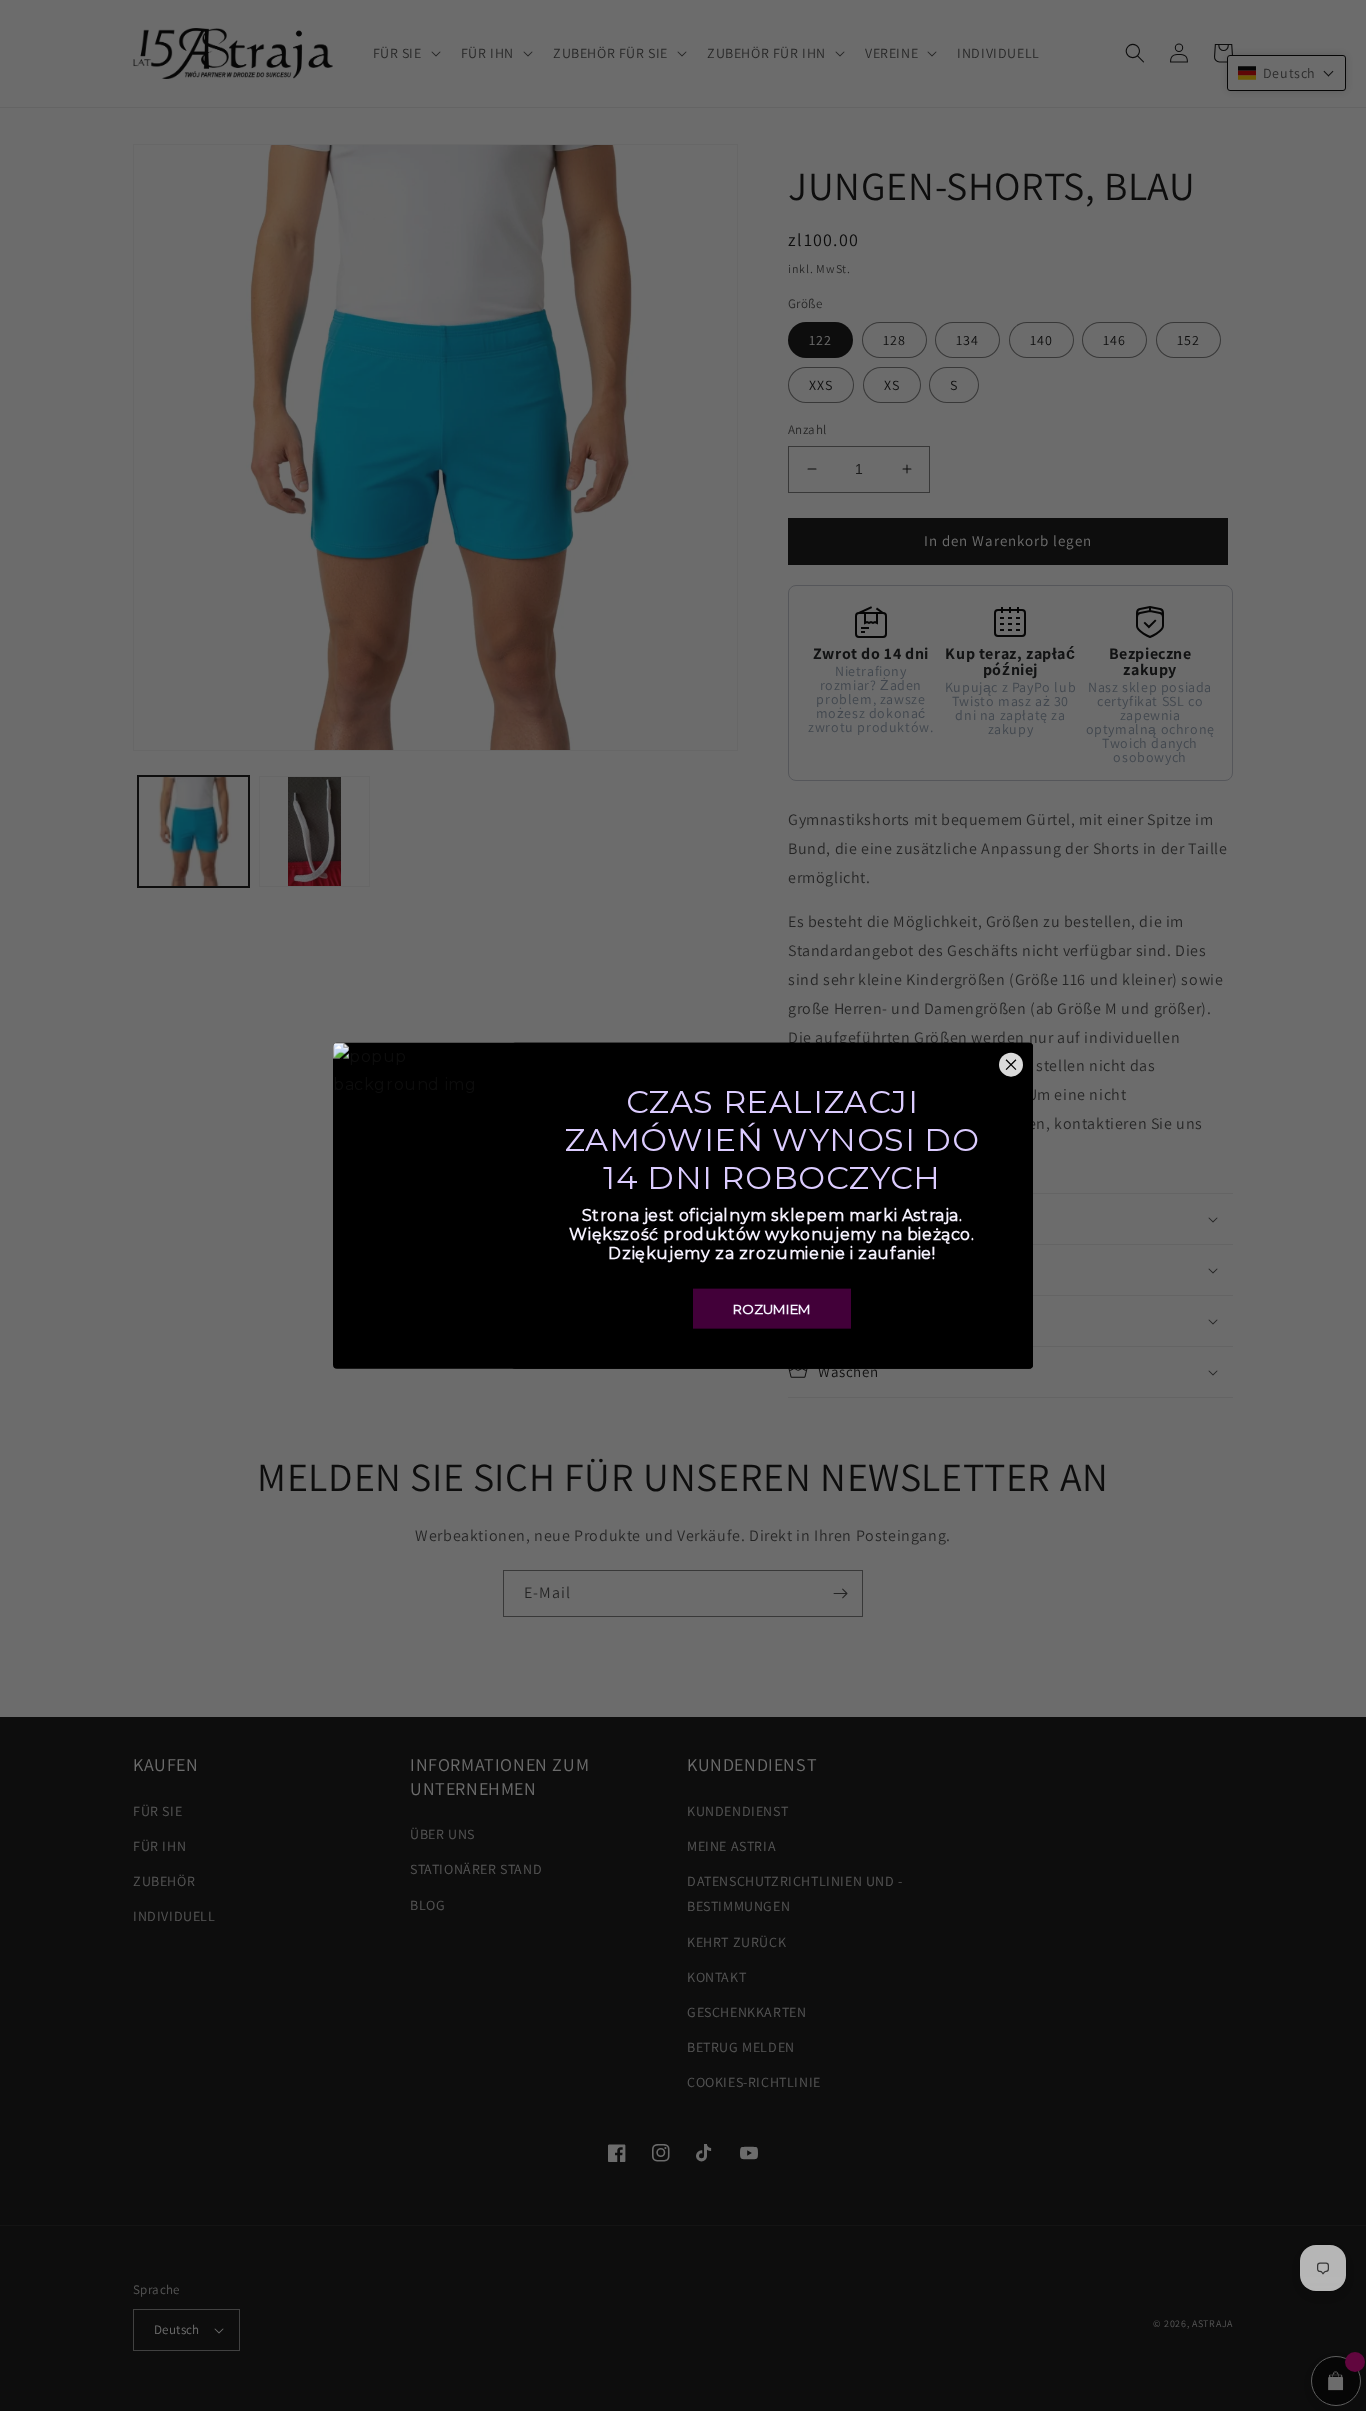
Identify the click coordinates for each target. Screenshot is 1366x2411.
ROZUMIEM (772, 1309)
